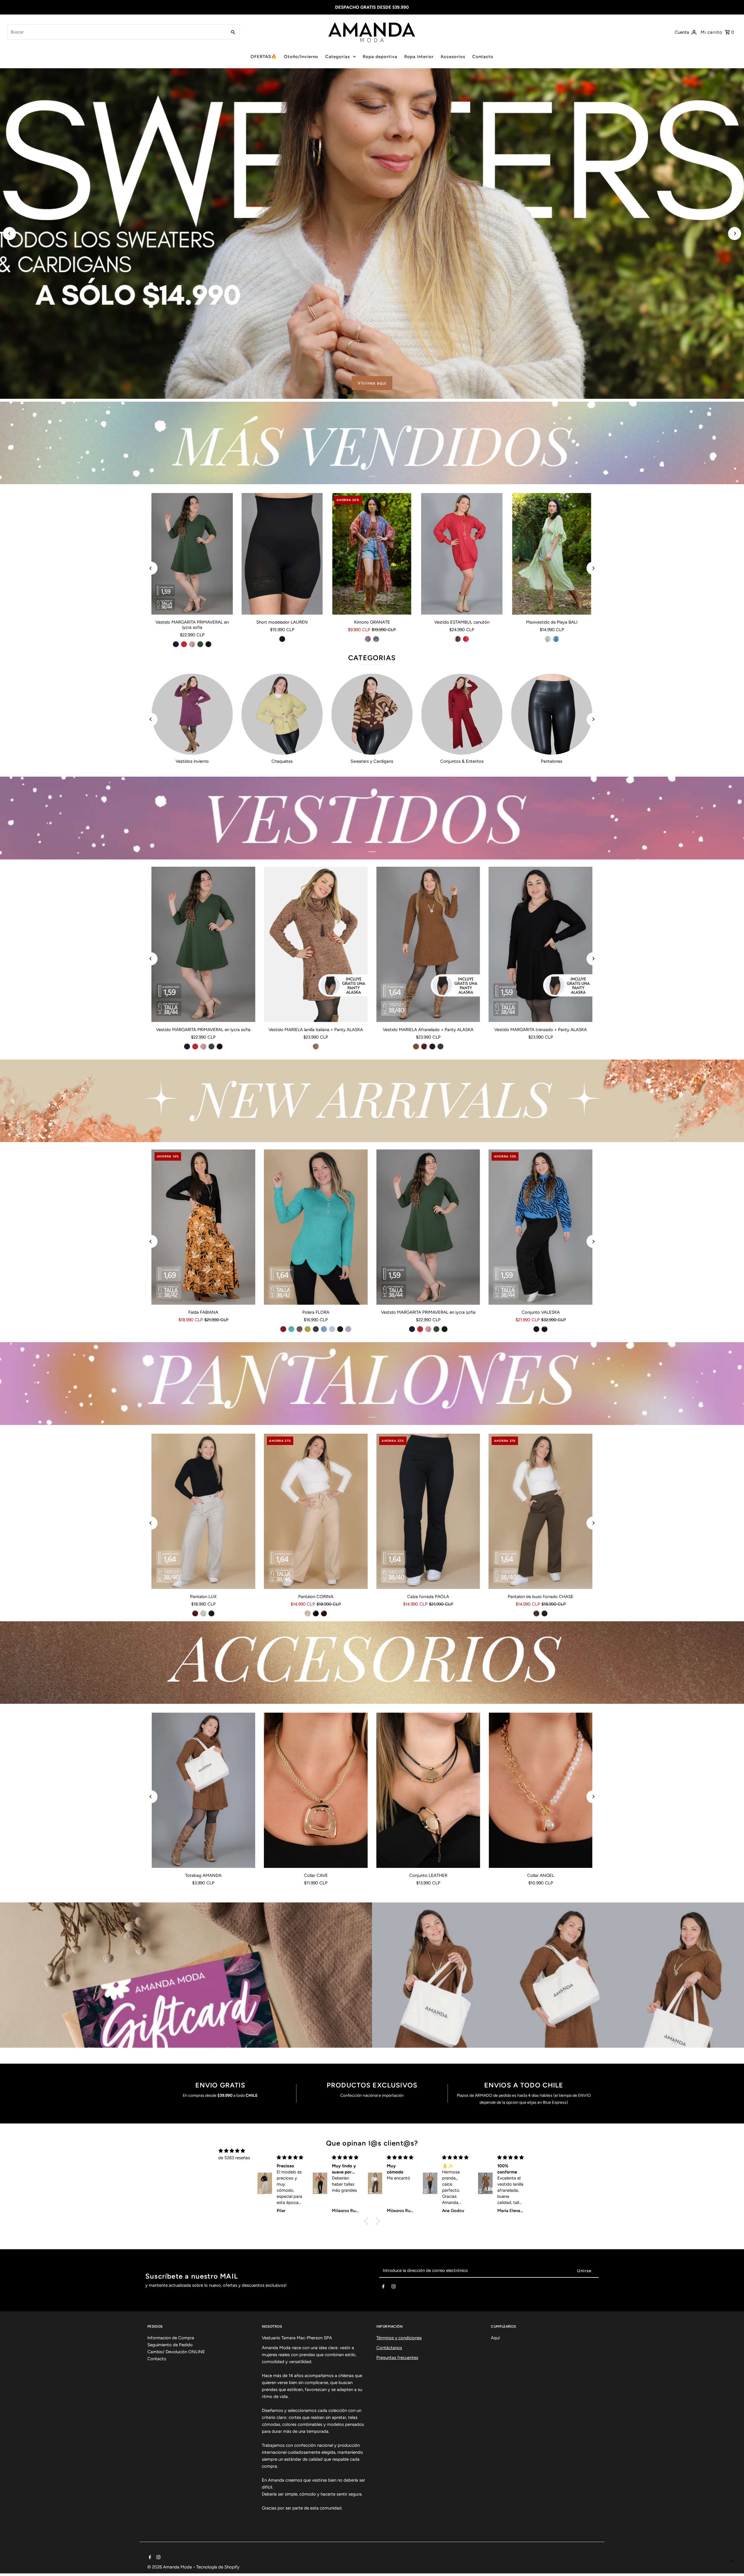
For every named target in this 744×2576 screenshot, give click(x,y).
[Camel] (416, 1046)
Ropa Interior (419, 57)
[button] (368, 2221)
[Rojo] (184, 644)
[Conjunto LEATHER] (428, 1790)
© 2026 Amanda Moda (170, 2567)
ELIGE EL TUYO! (360, 383)
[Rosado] (192, 644)
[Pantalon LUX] (204, 1511)
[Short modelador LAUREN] (282, 554)
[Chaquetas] (282, 714)
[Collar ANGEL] (541, 1790)
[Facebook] (383, 2288)
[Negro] (208, 644)
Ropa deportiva (380, 57)
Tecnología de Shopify (218, 2567)
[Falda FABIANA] (204, 1227)
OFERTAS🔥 (264, 57)
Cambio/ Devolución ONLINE (176, 2352)
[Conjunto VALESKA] (541, 1227)
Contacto (483, 57)
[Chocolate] (324, 1613)
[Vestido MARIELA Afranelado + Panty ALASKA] (428, 944)
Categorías (338, 57)
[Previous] (9, 233)
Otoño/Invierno (301, 57)
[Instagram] (394, 2288)
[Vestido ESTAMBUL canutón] (462, 554)
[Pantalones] (552, 714)
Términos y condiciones (399, 2338)
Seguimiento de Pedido (170, 2345)
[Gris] (332, 1329)
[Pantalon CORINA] (316, 1511)
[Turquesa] (291, 1329)
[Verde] (548, 639)
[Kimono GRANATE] (372, 554)
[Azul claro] (368, 639)
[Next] (735, 233)
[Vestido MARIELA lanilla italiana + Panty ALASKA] (316, 944)
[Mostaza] (308, 1329)
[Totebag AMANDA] (204, 1790)
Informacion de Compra (171, 2338)
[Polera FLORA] (316, 1227)
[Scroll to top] (732, 2561)
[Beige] (203, 1613)
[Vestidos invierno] (192, 714)
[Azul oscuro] (376, 639)
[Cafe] (300, 1329)
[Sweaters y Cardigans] (372, 714)
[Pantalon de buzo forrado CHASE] (541, 1511)
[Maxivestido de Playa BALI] (552, 554)
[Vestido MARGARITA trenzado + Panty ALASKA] (541, 944)
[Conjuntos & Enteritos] (462, 714)
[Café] (458, 639)
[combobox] (117, 32)
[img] (232, 2151)
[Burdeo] (424, 1046)
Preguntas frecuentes (397, 2358)
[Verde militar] (200, 644)
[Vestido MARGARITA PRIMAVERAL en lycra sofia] (192, 554)
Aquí (495, 2338)
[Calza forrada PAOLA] (428, 1511)
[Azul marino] (176, 644)
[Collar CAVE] (316, 1790)
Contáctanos (389, 2348)
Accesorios (453, 57)
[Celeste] (324, 1329)
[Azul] (556, 639)
